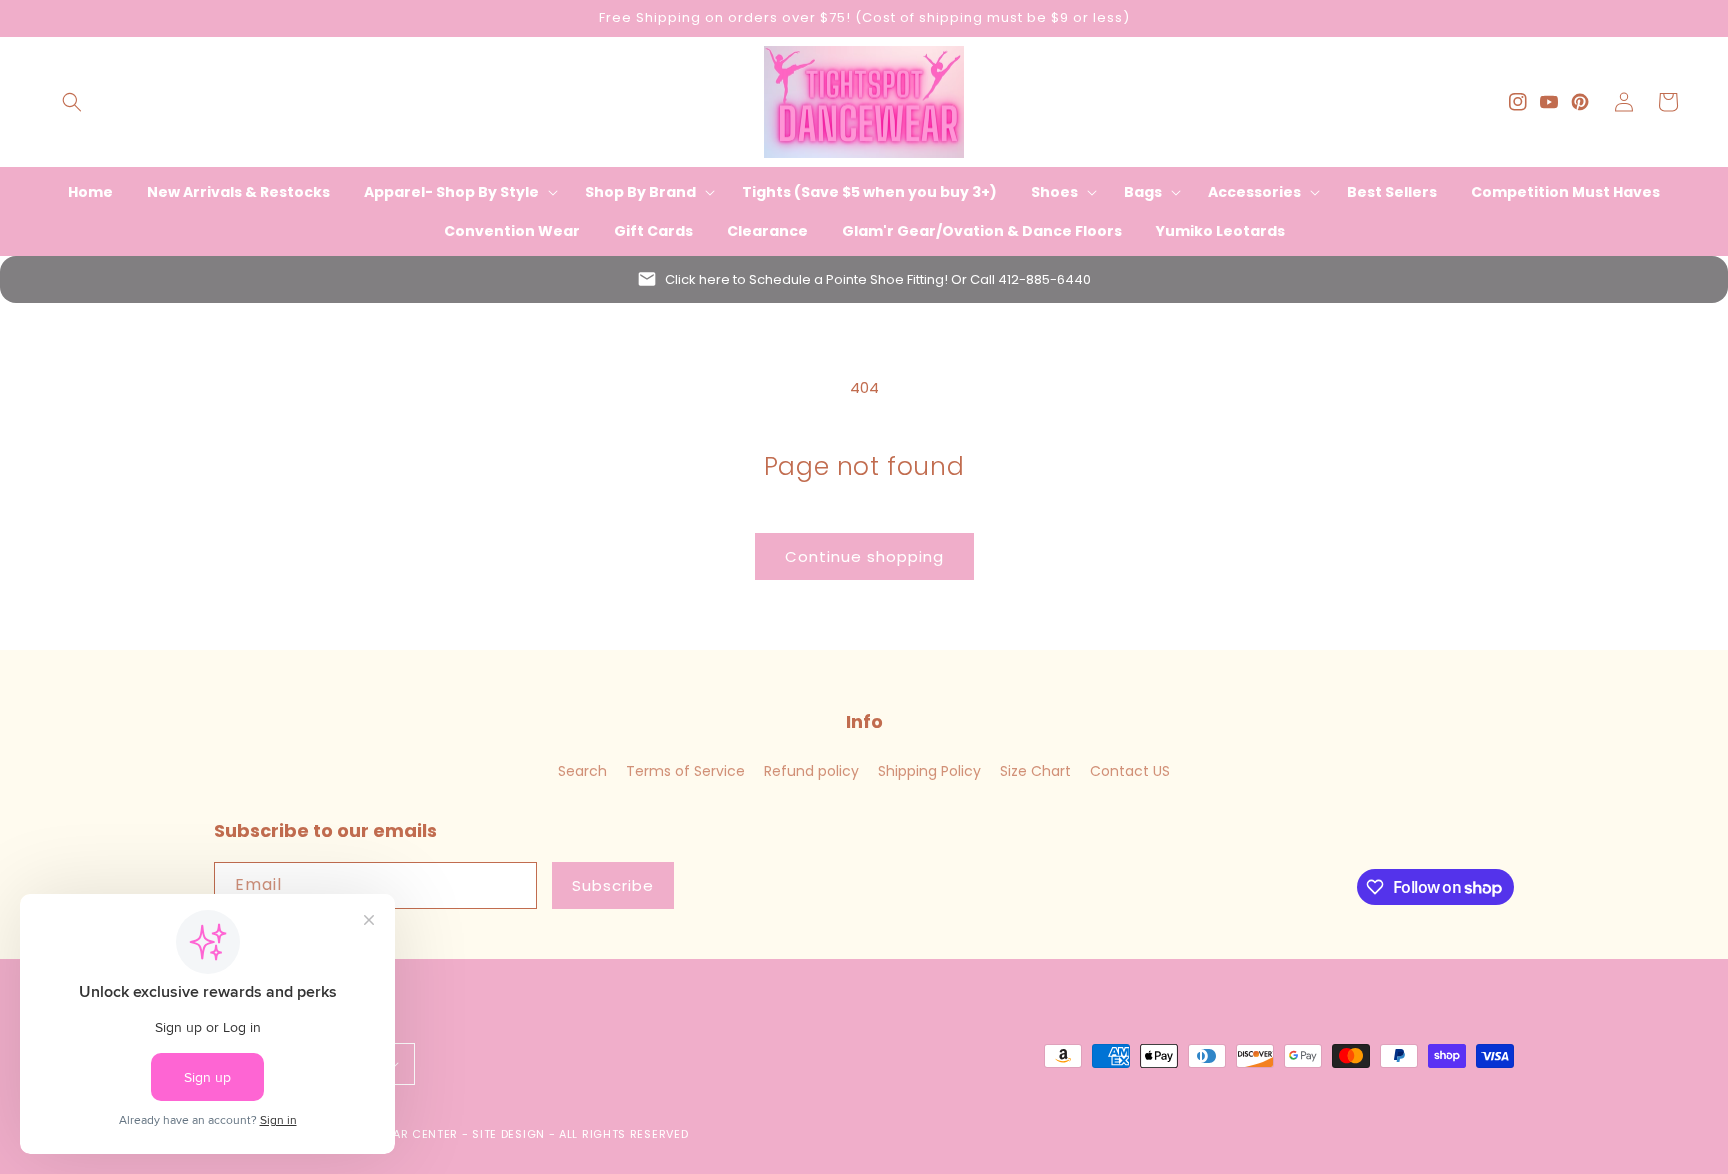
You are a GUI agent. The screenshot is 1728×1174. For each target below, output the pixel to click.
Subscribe (613, 885)
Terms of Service (685, 771)
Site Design (508, 1134)
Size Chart (1035, 771)
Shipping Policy (929, 771)
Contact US (1130, 771)
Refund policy (811, 771)
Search (582, 771)
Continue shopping (864, 556)
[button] (72, 102)
